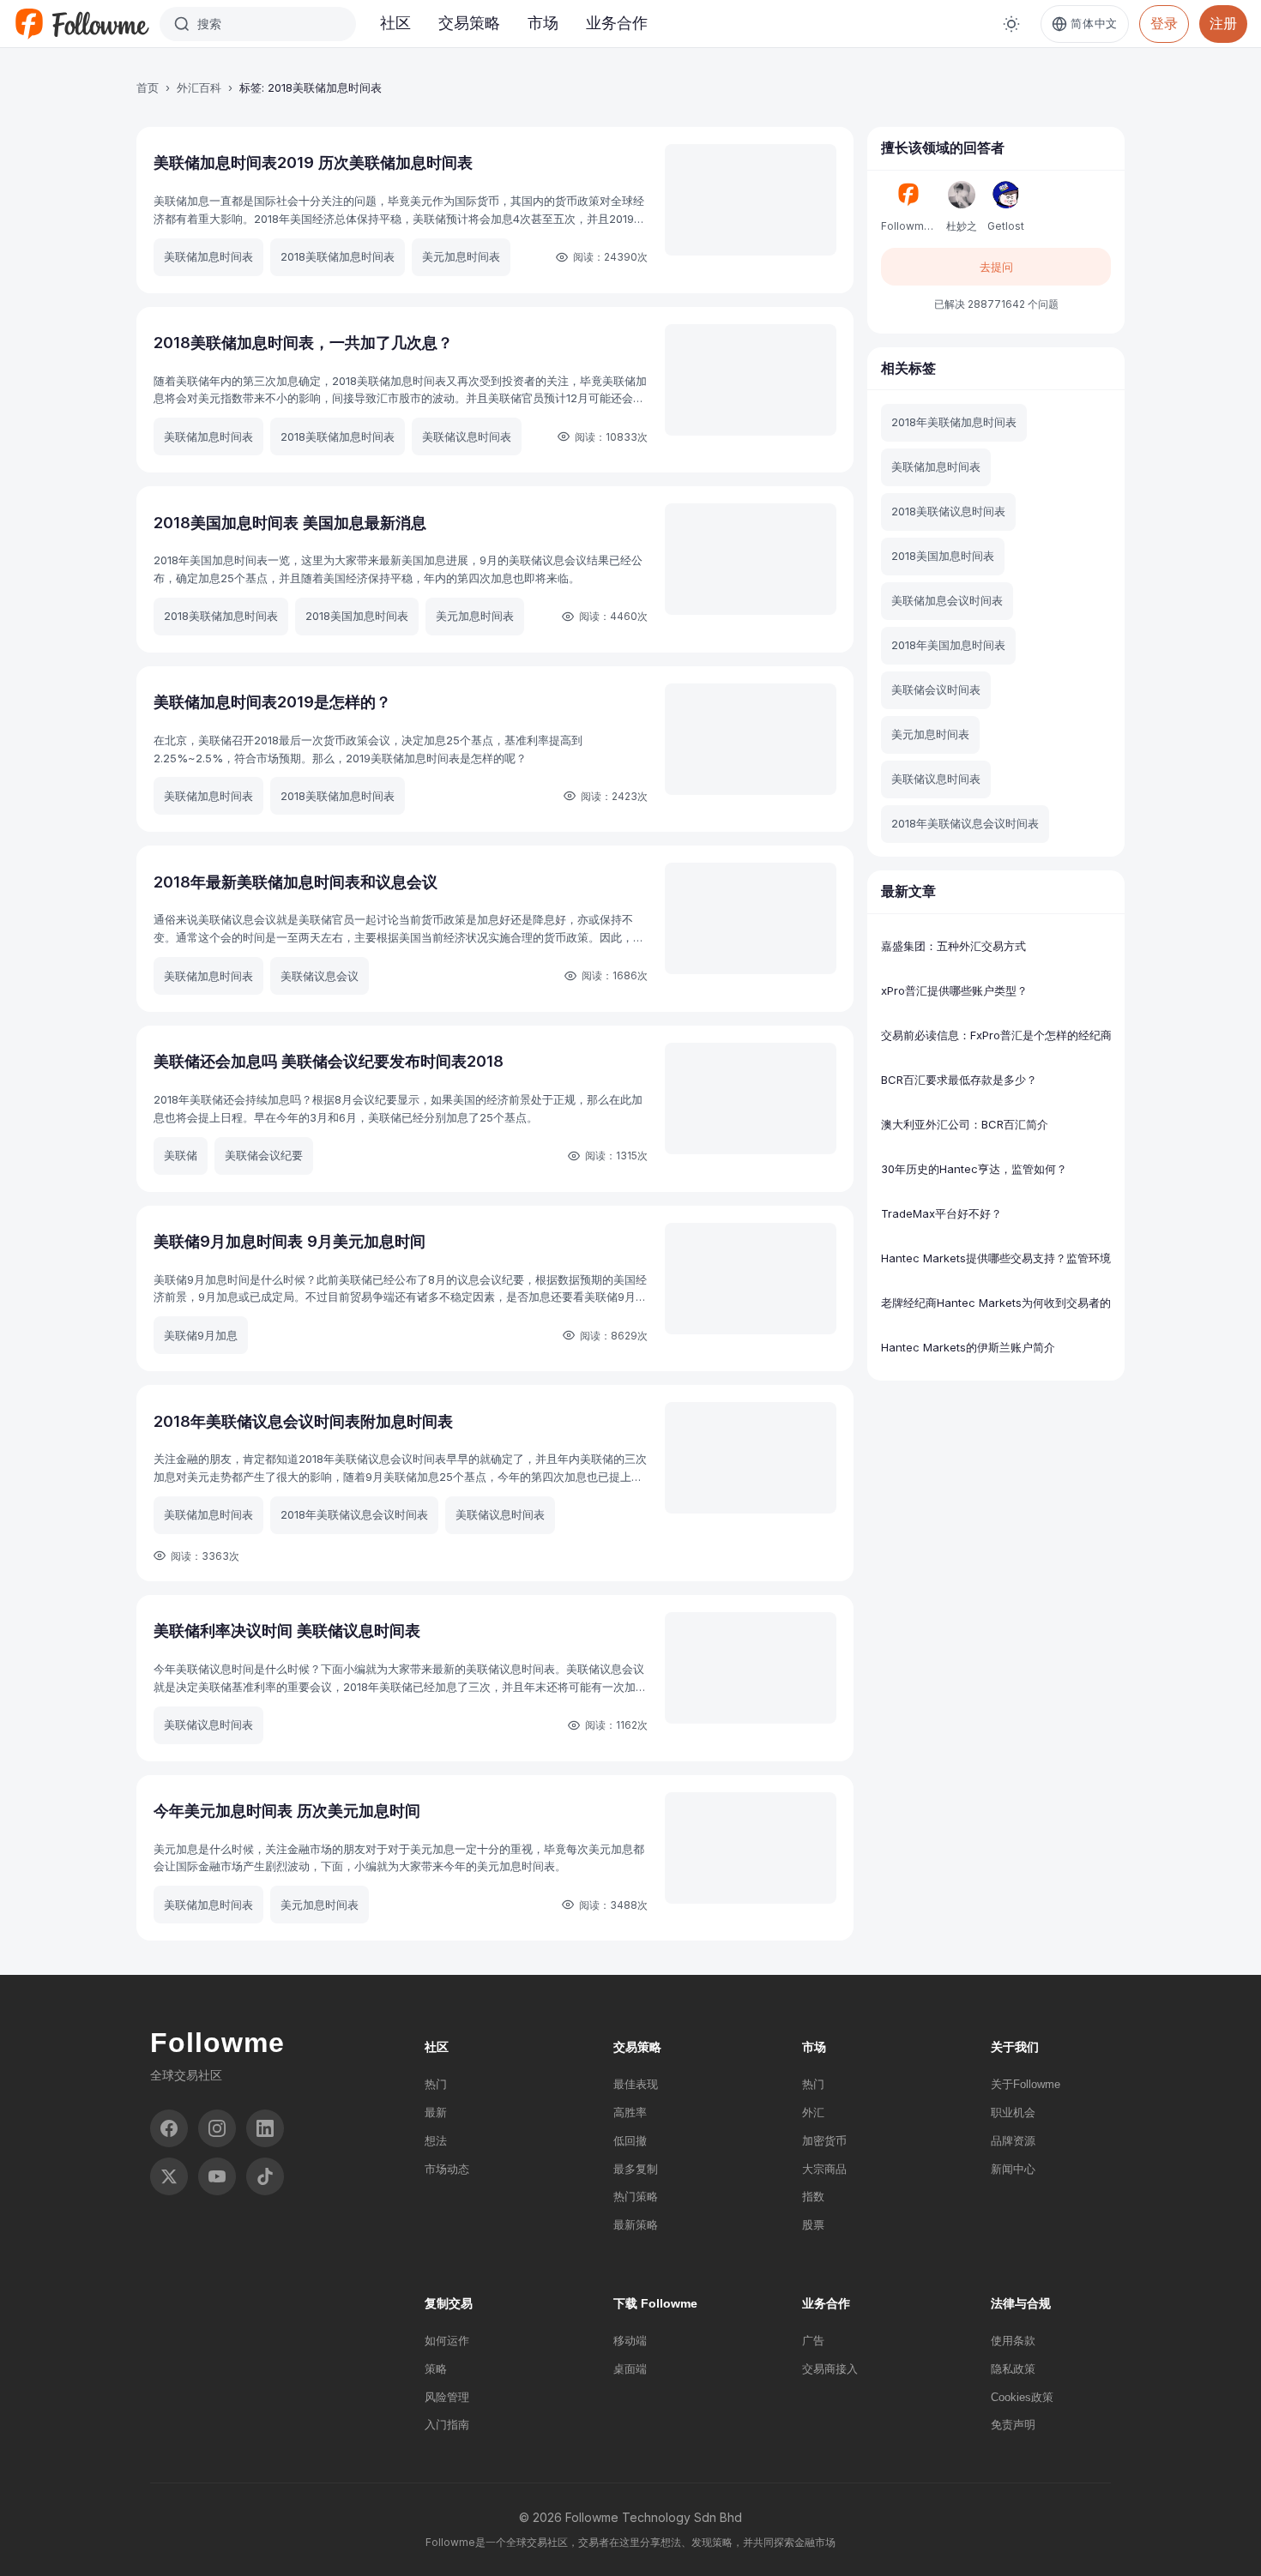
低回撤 (630, 2141)
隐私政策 (1013, 2369)
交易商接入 (830, 2369)
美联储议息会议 (320, 976)
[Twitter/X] (169, 2176)
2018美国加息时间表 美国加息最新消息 (290, 523)
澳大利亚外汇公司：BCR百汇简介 (965, 1124)
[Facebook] (169, 2128)
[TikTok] (265, 2176)
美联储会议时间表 (936, 689)
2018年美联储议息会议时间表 (354, 1514)
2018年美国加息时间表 (948, 645)
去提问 (996, 267)
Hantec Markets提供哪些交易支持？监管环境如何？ (996, 1258)
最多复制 (636, 2169)
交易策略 (469, 23)
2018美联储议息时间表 (948, 511)
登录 (1164, 23)
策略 (436, 2369)
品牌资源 (1013, 2141)
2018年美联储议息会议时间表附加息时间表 (303, 1421)
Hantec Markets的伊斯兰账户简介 (968, 1347)
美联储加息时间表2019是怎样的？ (272, 702)
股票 (813, 2225)
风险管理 (447, 2397)
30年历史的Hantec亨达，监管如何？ (974, 1169)
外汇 (813, 2113)
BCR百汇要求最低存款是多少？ (959, 1080)
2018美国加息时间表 (357, 616)
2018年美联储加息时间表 (954, 422)
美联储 (181, 1155)
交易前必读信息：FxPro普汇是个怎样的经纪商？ (996, 1035)
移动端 (630, 2341)
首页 (148, 87)
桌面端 (630, 2369)
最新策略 (636, 2225)
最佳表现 (636, 2084)
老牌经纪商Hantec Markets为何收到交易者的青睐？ (996, 1303)
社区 (395, 23)
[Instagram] (217, 2128)
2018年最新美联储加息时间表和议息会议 (296, 882)
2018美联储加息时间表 (338, 256)
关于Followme (1026, 2084)
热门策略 (636, 2197)
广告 (813, 2341)
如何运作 (447, 2341)
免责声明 (1013, 2425)
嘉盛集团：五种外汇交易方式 (953, 946)
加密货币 (824, 2141)
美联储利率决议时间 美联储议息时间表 (287, 1631)
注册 (1223, 23)
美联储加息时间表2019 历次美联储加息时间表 (313, 163)
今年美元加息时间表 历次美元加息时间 (287, 1811)
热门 (436, 2084)
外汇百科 (199, 87)
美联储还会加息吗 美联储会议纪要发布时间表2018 (329, 1061)
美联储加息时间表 (208, 256)
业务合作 (617, 23)
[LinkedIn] (265, 2128)
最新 (436, 2113)
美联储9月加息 (201, 1335)
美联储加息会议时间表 (947, 600)
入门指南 (447, 2425)
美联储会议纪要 (264, 1155)
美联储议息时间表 (467, 436)
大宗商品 (824, 2169)
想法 (436, 2141)
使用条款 (1013, 2341)
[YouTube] (217, 2176)
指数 (813, 2197)
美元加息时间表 (461, 256)
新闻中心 (1013, 2169)
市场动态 (447, 2169)
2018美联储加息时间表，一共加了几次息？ (303, 343)
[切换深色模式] (1011, 24)
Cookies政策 (1022, 2397)
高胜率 (630, 2113)
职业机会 (1013, 2113)
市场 (543, 23)
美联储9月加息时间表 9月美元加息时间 (290, 1241)
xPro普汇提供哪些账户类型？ (954, 990)
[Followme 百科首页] (81, 24)
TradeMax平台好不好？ (941, 1213)
